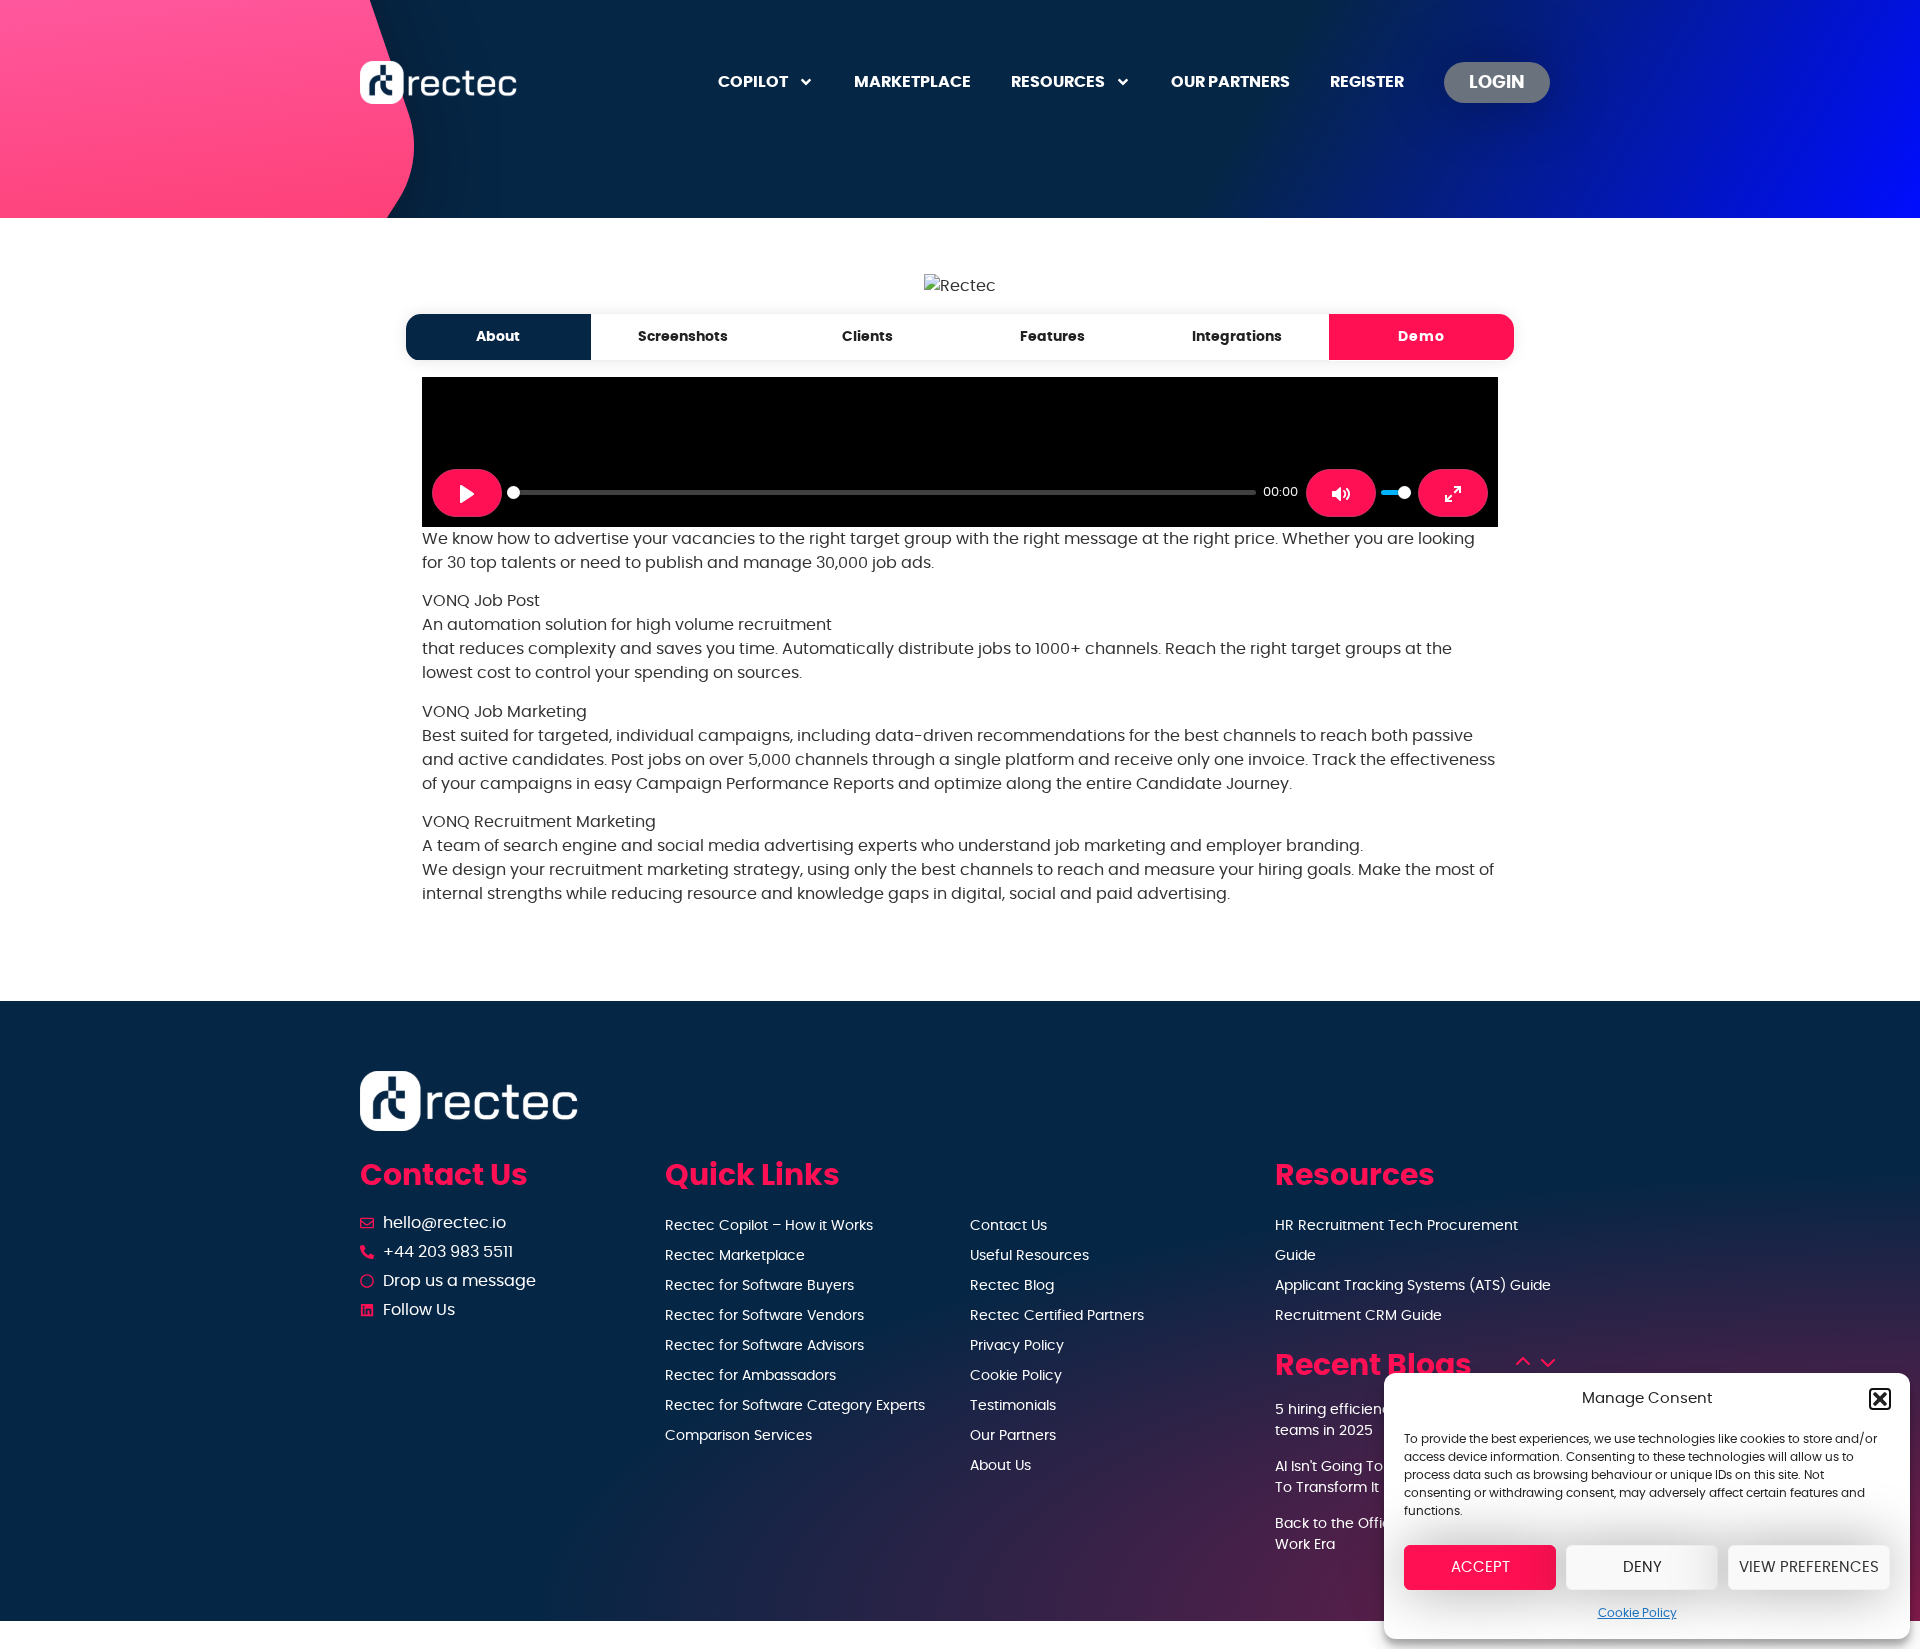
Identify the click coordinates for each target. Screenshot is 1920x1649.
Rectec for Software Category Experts (795, 1406)
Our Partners (1230, 82)
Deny (1642, 1567)
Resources (1058, 82)
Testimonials (1013, 1406)
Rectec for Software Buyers (759, 1286)
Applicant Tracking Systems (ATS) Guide (1413, 1286)
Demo (1421, 336)
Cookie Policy (1637, 1613)
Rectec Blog (1012, 1286)
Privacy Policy (1017, 1346)
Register (1367, 82)
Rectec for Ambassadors (750, 1376)
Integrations (1237, 336)
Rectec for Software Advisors (764, 1346)
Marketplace (912, 82)
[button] (1880, 1399)
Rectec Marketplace (735, 1256)
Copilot (753, 82)
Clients (867, 336)
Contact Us (1008, 1226)
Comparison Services (738, 1436)
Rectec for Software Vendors (764, 1316)
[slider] (881, 492)
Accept (1480, 1567)
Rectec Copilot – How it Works (769, 1226)
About (498, 336)
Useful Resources (1029, 1256)
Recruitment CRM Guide (1358, 1316)
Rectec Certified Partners (1057, 1316)
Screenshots (683, 336)
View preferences (1809, 1567)
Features (1052, 336)
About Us (1000, 1466)
